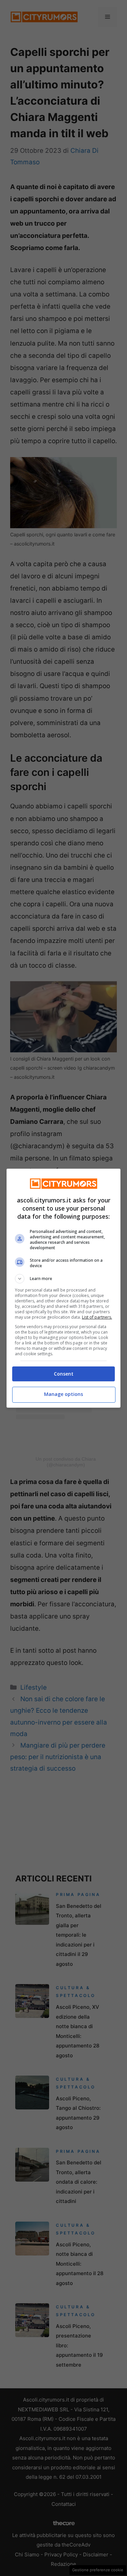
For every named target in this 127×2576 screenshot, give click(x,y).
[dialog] (64, 1288)
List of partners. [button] (97, 1317)
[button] (64, 1279)
